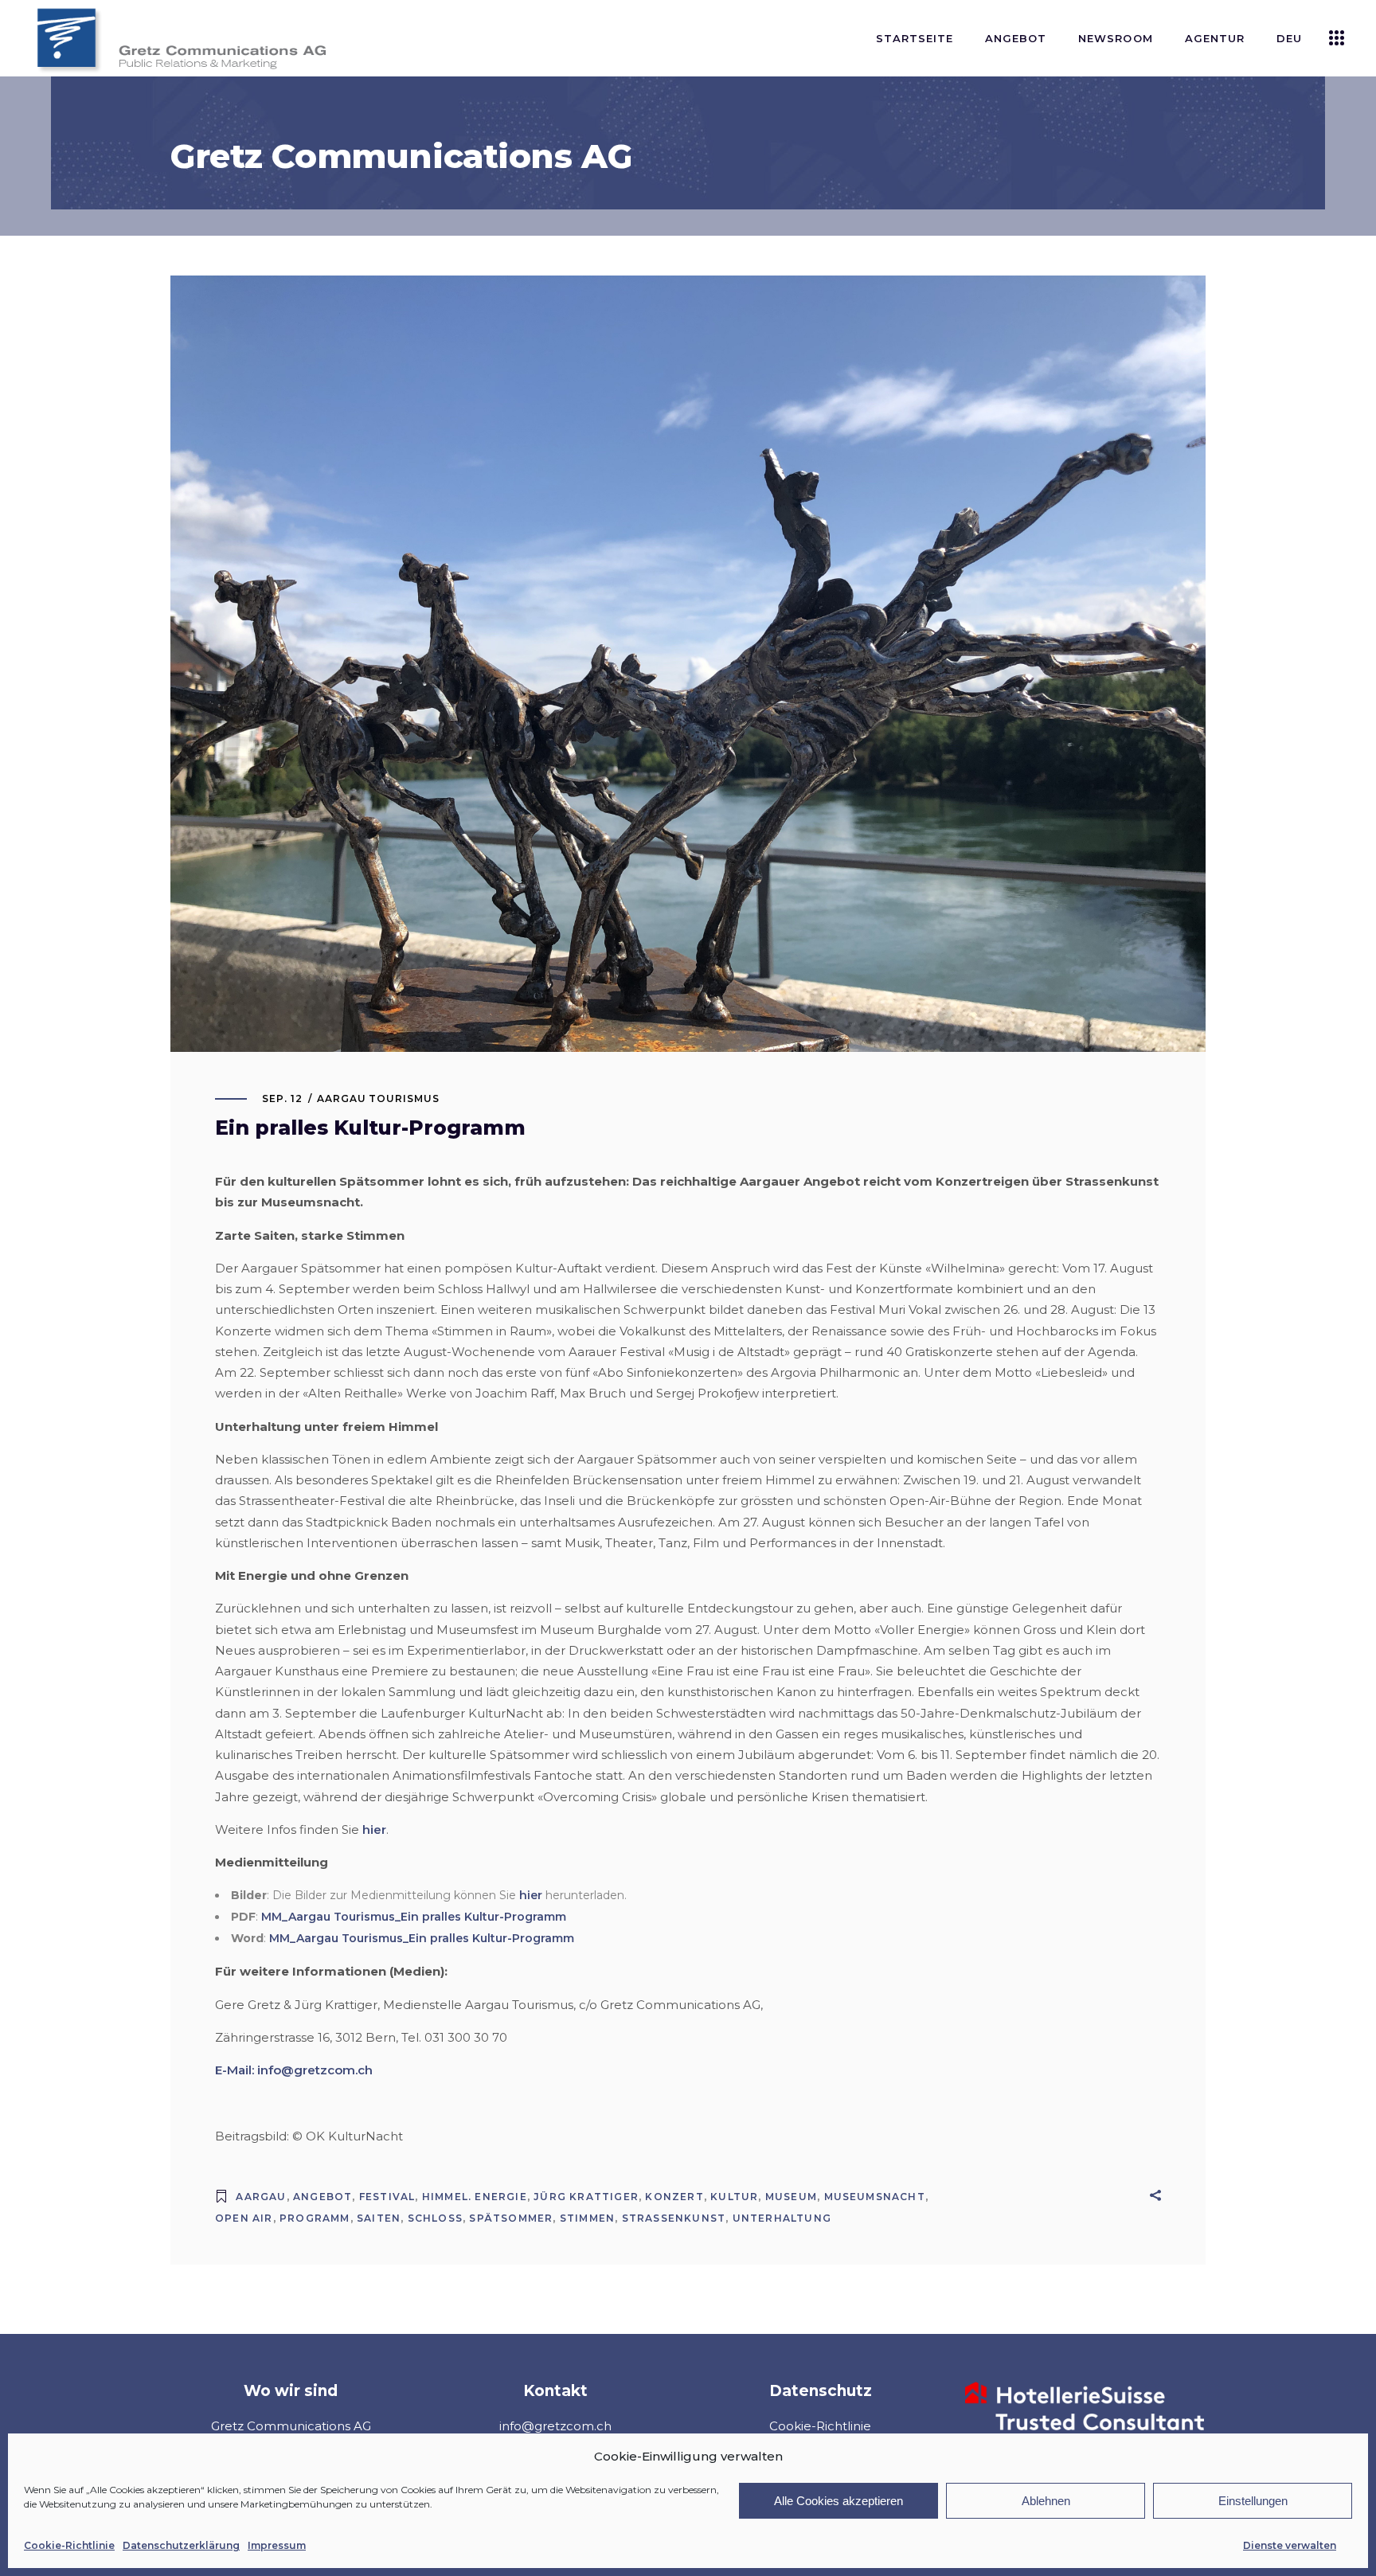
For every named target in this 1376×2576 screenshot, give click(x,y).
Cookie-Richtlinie (69, 2545)
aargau (261, 2197)
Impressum (277, 2545)
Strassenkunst (674, 2218)
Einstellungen (1253, 2501)
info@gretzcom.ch (555, 2426)
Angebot (322, 2197)
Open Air (244, 2218)
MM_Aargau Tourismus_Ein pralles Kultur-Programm (414, 1917)
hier (374, 1829)
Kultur (734, 2197)
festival (387, 2197)
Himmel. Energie (475, 2197)
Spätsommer (511, 2218)
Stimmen (587, 2218)
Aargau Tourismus (378, 1098)
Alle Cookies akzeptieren (838, 2501)
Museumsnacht (875, 2197)
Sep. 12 (282, 1098)
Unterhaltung (782, 2218)
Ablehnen (1046, 2501)
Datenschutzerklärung (181, 2545)
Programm (315, 2218)
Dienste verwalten (1290, 2545)
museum (791, 2197)
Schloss (435, 2218)
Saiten (379, 2218)
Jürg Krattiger (586, 2197)
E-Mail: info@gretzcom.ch (294, 2070)
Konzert (674, 2197)
